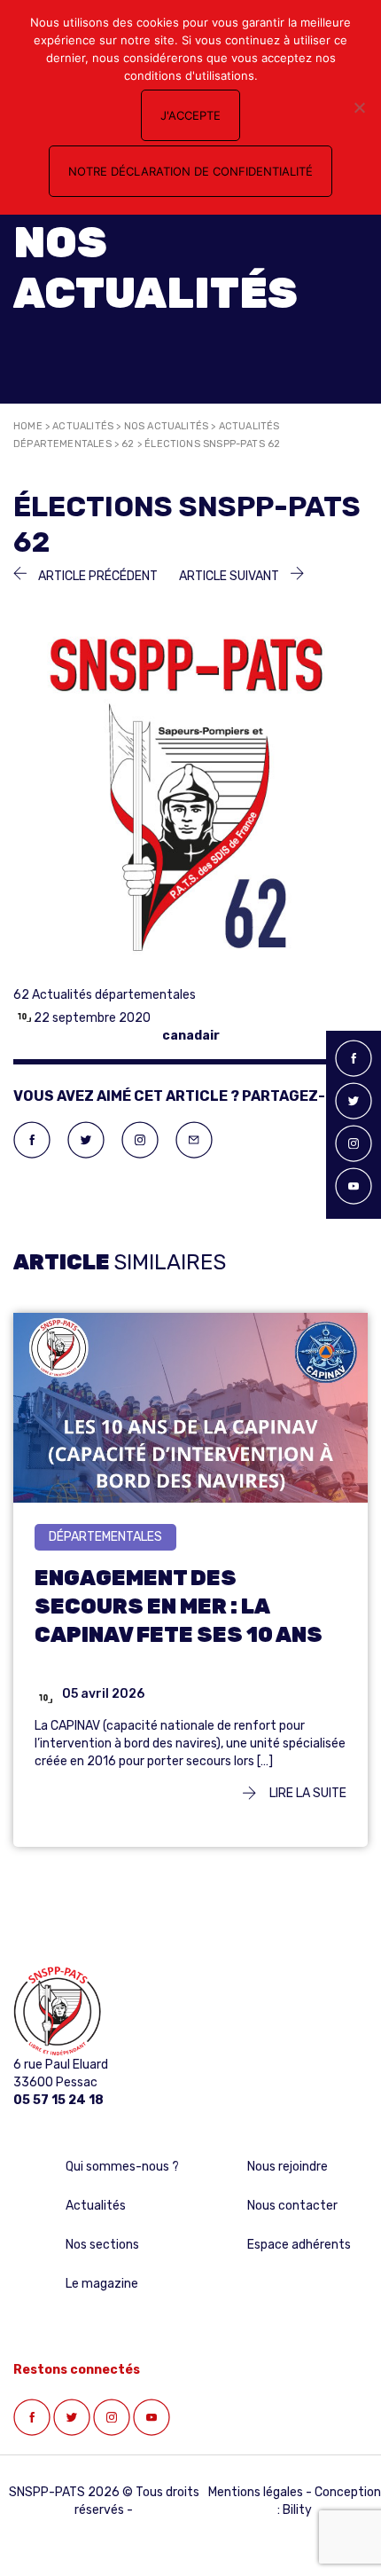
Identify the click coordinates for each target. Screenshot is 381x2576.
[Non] (359, 107)
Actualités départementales (114, 995)
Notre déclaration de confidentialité (190, 171)
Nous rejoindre (288, 2167)
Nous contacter (292, 2206)
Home (28, 426)
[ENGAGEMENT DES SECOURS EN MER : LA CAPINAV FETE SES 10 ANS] (190, 1431)
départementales (105, 1537)
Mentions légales (256, 2492)
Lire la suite (307, 1793)
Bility (297, 2510)
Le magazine (102, 2284)
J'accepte (190, 115)
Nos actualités (167, 426)
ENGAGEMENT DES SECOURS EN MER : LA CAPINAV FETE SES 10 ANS (179, 1606)
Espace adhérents (299, 2245)
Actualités (83, 426)
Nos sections (102, 2245)
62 (128, 444)
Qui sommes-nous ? (122, 2167)
